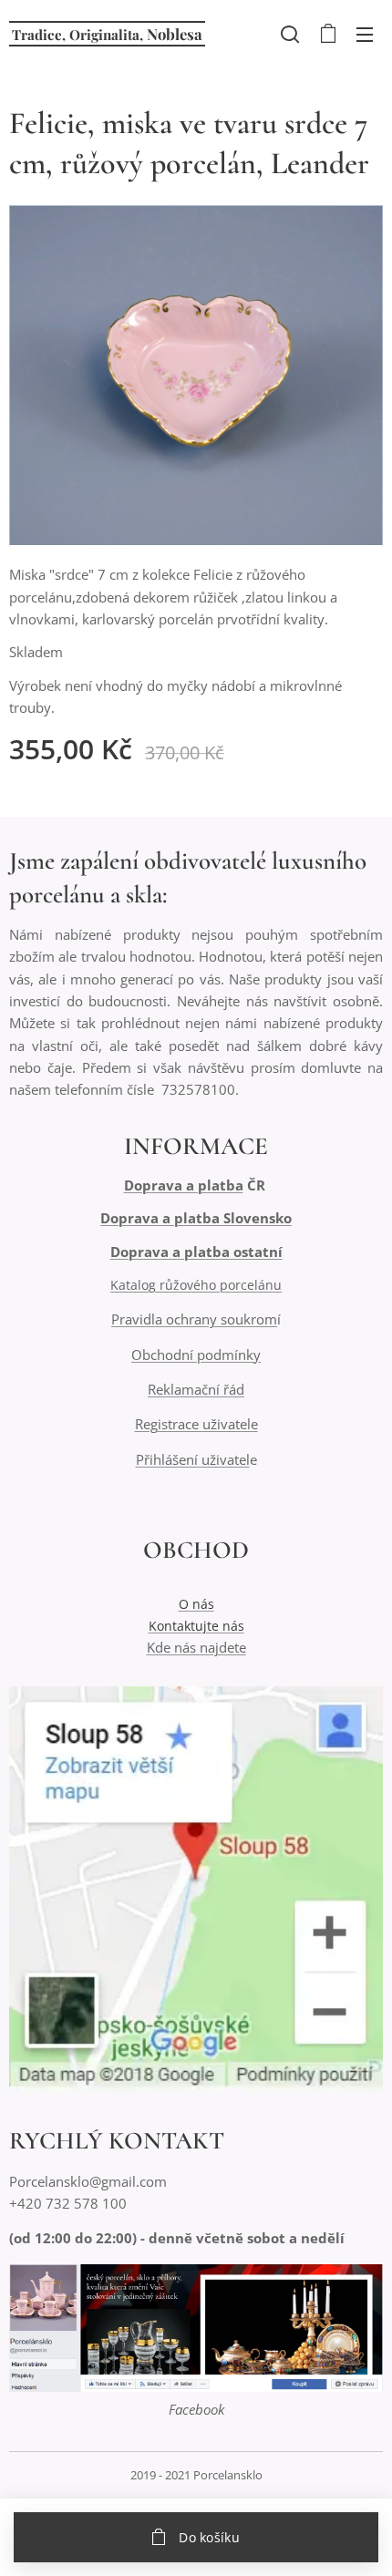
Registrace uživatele (196, 1424)
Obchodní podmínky (196, 1355)
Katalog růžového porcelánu (196, 1285)
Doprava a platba (184, 1185)
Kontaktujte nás (196, 1626)
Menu (365, 34)
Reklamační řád (196, 1389)
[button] (290, 34)
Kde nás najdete (196, 1647)
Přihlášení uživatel (193, 1459)
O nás (196, 1604)
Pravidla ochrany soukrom (194, 1319)
